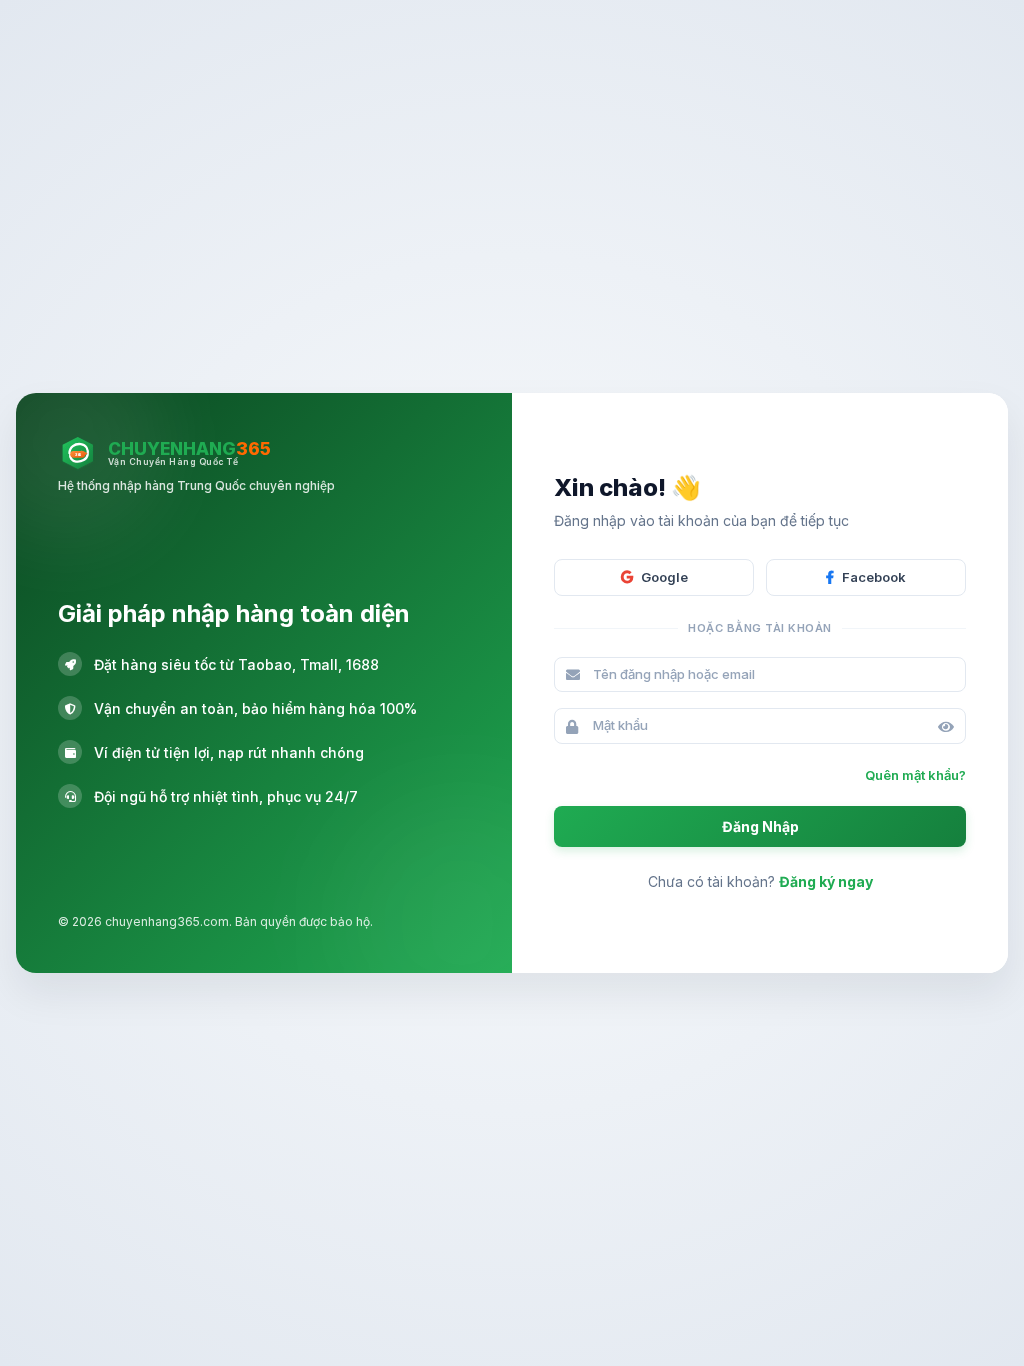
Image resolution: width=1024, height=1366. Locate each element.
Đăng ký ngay (826, 881)
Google (664, 577)
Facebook (874, 577)
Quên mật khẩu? (915, 775)
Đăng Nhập (760, 826)
